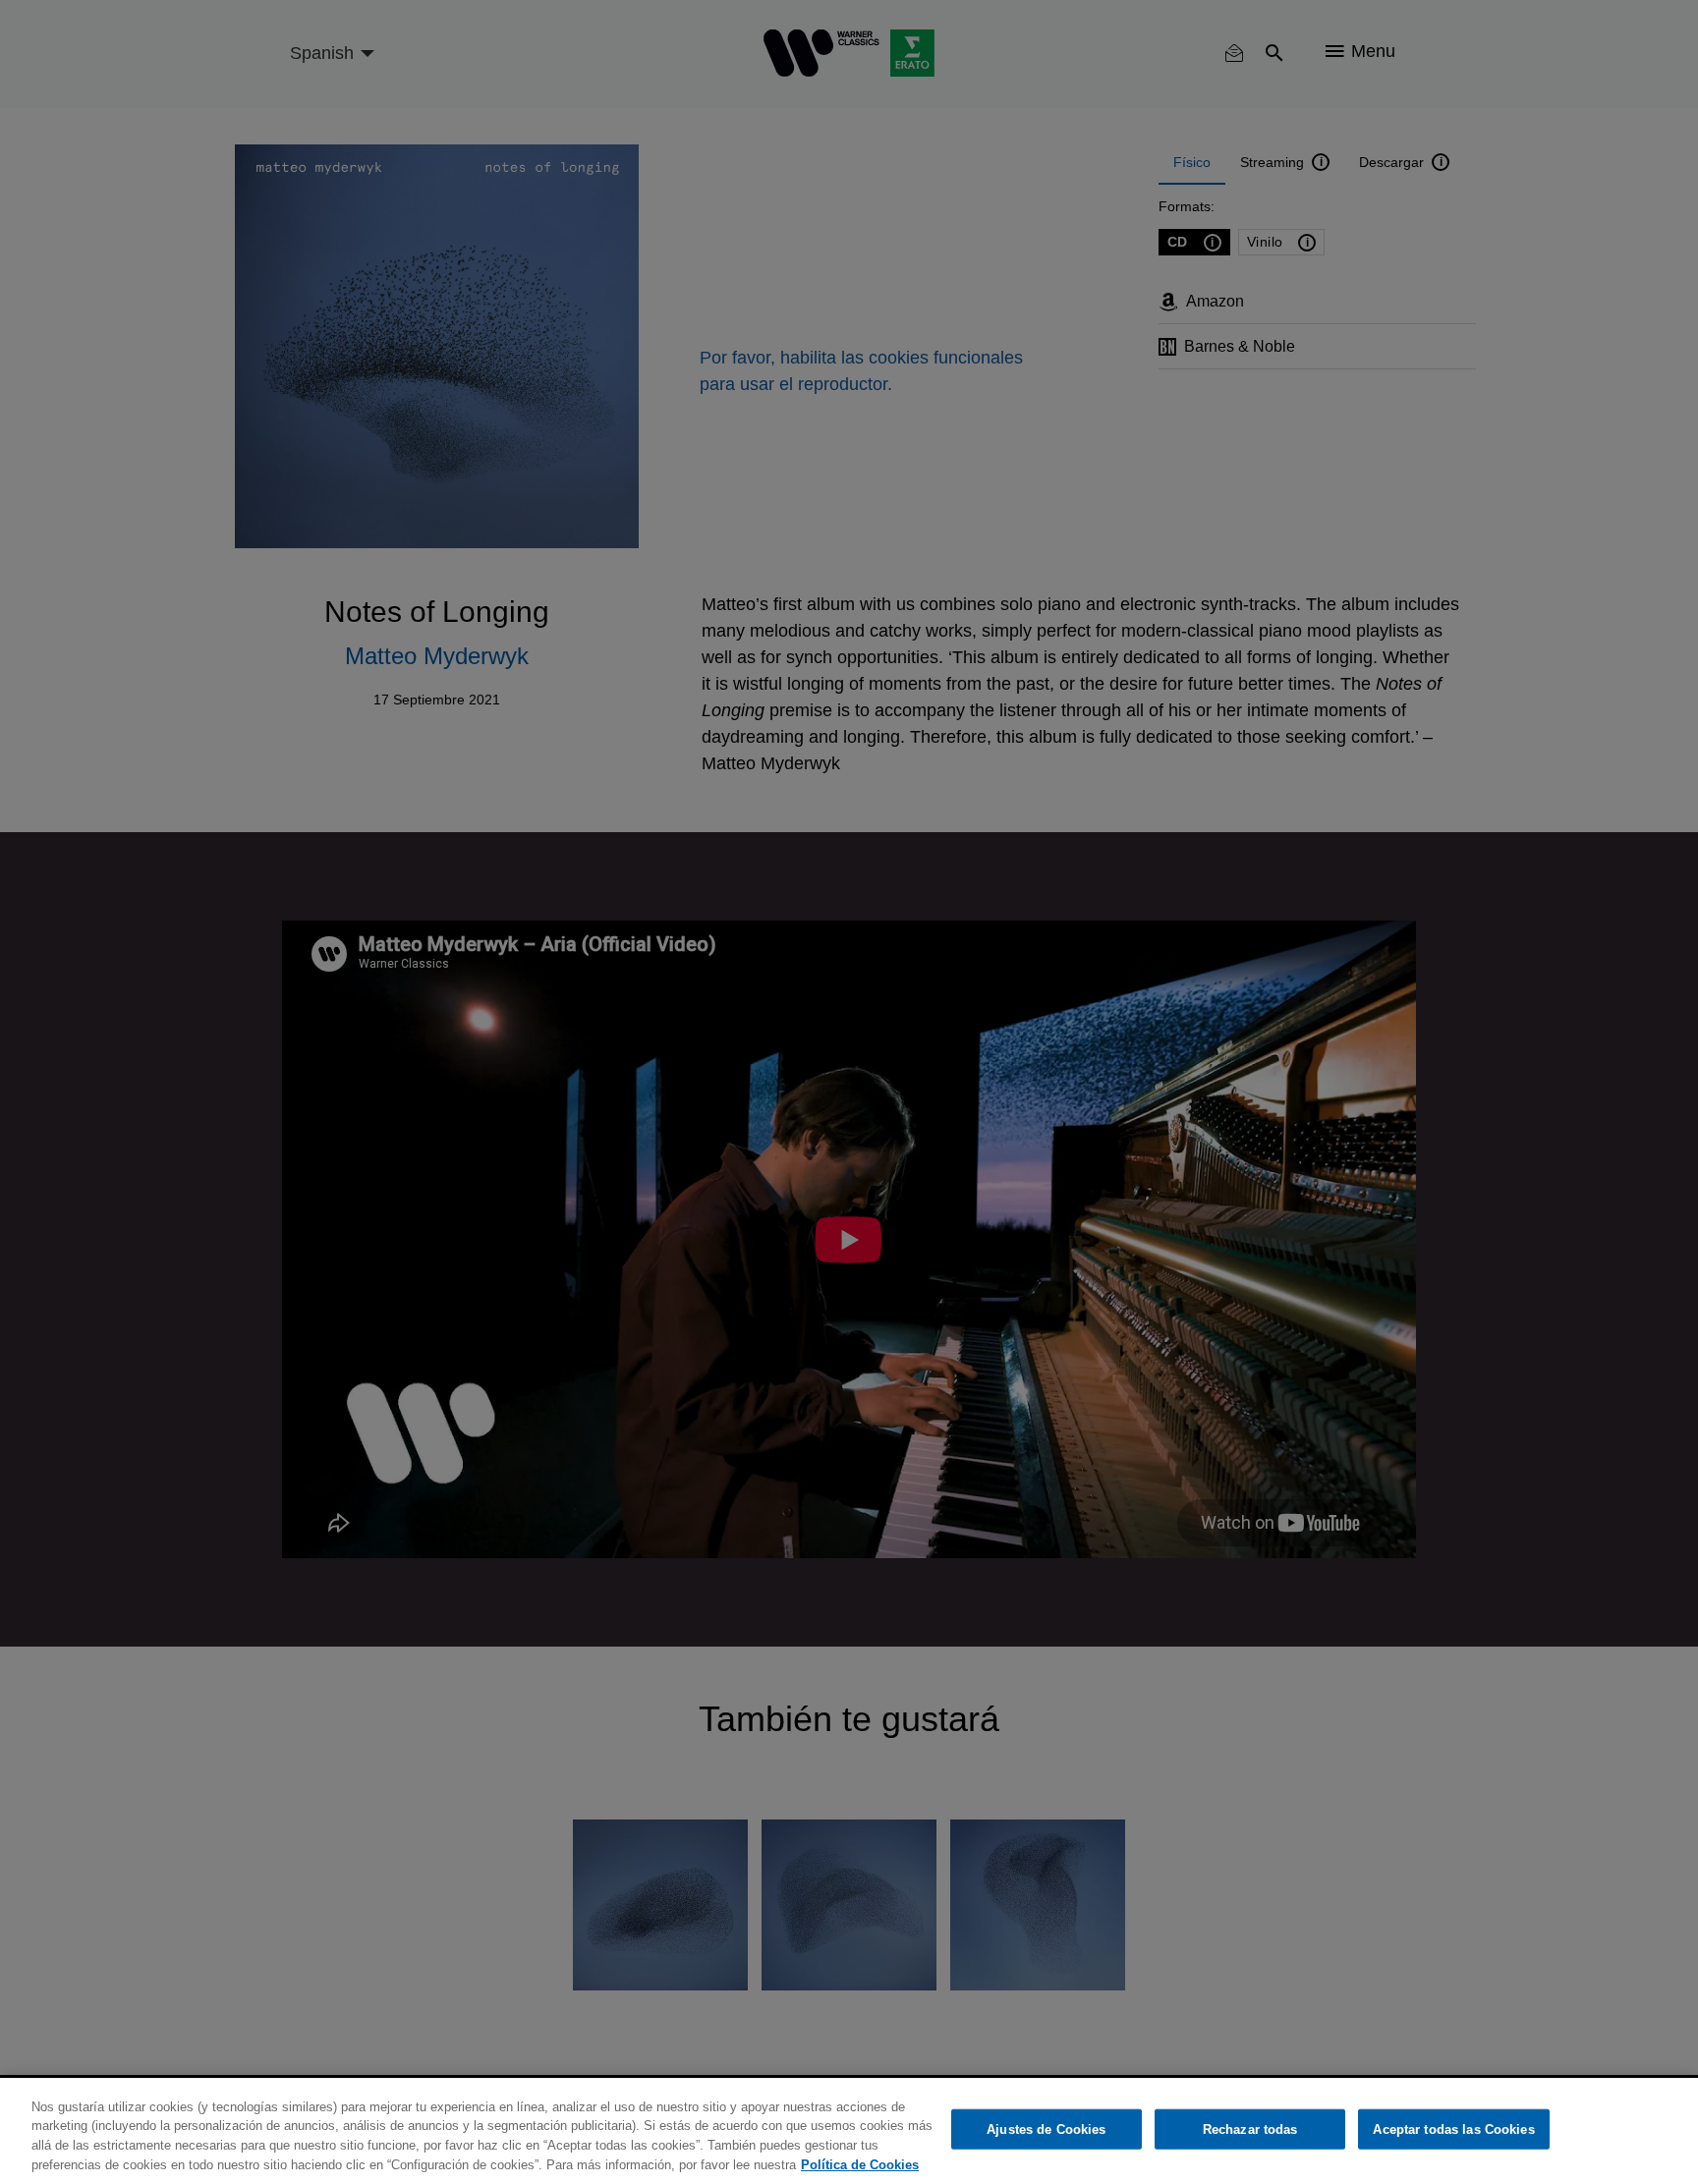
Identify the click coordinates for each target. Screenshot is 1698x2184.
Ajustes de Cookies (1046, 2129)
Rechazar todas (1250, 2129)
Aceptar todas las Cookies (1453, 2129)
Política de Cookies (860, 2164)
